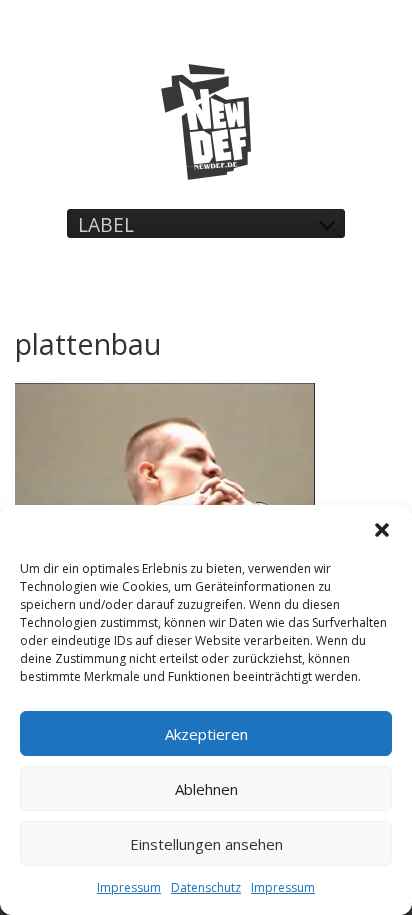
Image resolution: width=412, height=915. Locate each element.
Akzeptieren (206, 734)
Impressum (129, 887)
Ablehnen (206, 789)
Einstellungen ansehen (206, 844)
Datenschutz (206, 887)
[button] (382, 530)
